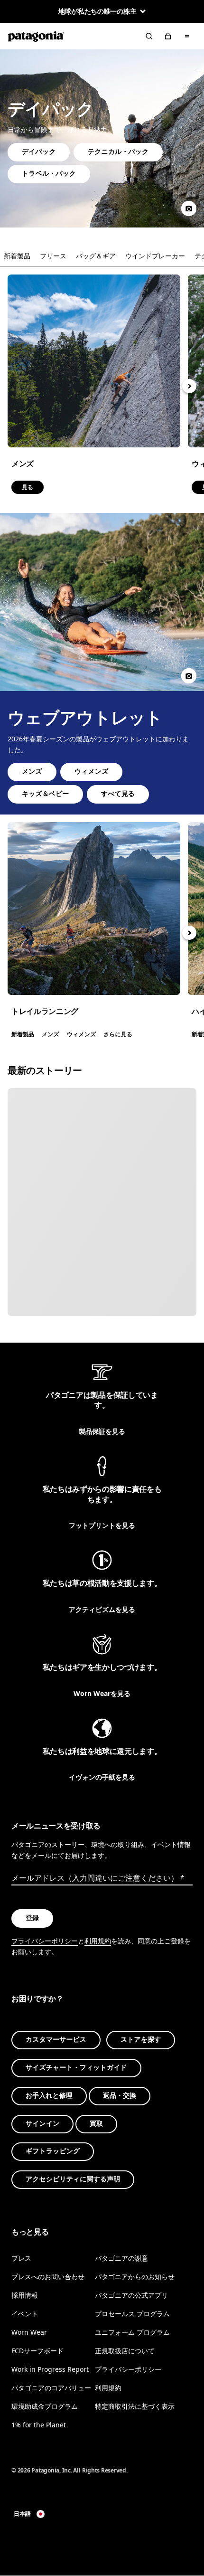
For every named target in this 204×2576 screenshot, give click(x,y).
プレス (21, 2258)
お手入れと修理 (49, 2096)
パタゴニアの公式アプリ (131, 2295)
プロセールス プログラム (132, 2314)
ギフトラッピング (53, 2152)
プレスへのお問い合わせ (48, 2277)
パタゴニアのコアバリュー (51, 2388)
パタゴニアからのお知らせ (135, 2277)
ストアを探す (141, 2040)
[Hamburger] (187, 36)
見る (94, 361)
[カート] (168, 36)
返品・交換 (120, 2096)
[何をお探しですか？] (149, 36)
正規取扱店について (125, 2351)
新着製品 (17, 256)
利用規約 (98, 1941)
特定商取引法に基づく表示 (135, 2407)
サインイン (42, 2124)
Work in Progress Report (50, 2370)
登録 (32, 1918)
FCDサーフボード (37, 2351)
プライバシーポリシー (45, 1941)
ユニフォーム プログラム (132, 2332)
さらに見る (94, 909)
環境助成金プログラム (45, 2407)
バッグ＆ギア (96, 256)
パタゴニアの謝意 (121, 2258)
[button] (189, 386)
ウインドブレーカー (155, 256)
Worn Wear (29, 2332)
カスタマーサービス (56, 2040)
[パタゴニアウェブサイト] (36, 36)
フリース (53, 256)
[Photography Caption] (189, 208)
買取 (96, 2124)
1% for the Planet (39, 2425)
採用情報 (25, 2295)
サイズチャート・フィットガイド (76, 2068)
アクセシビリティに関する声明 (73, 2180)
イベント (25, 2314)
